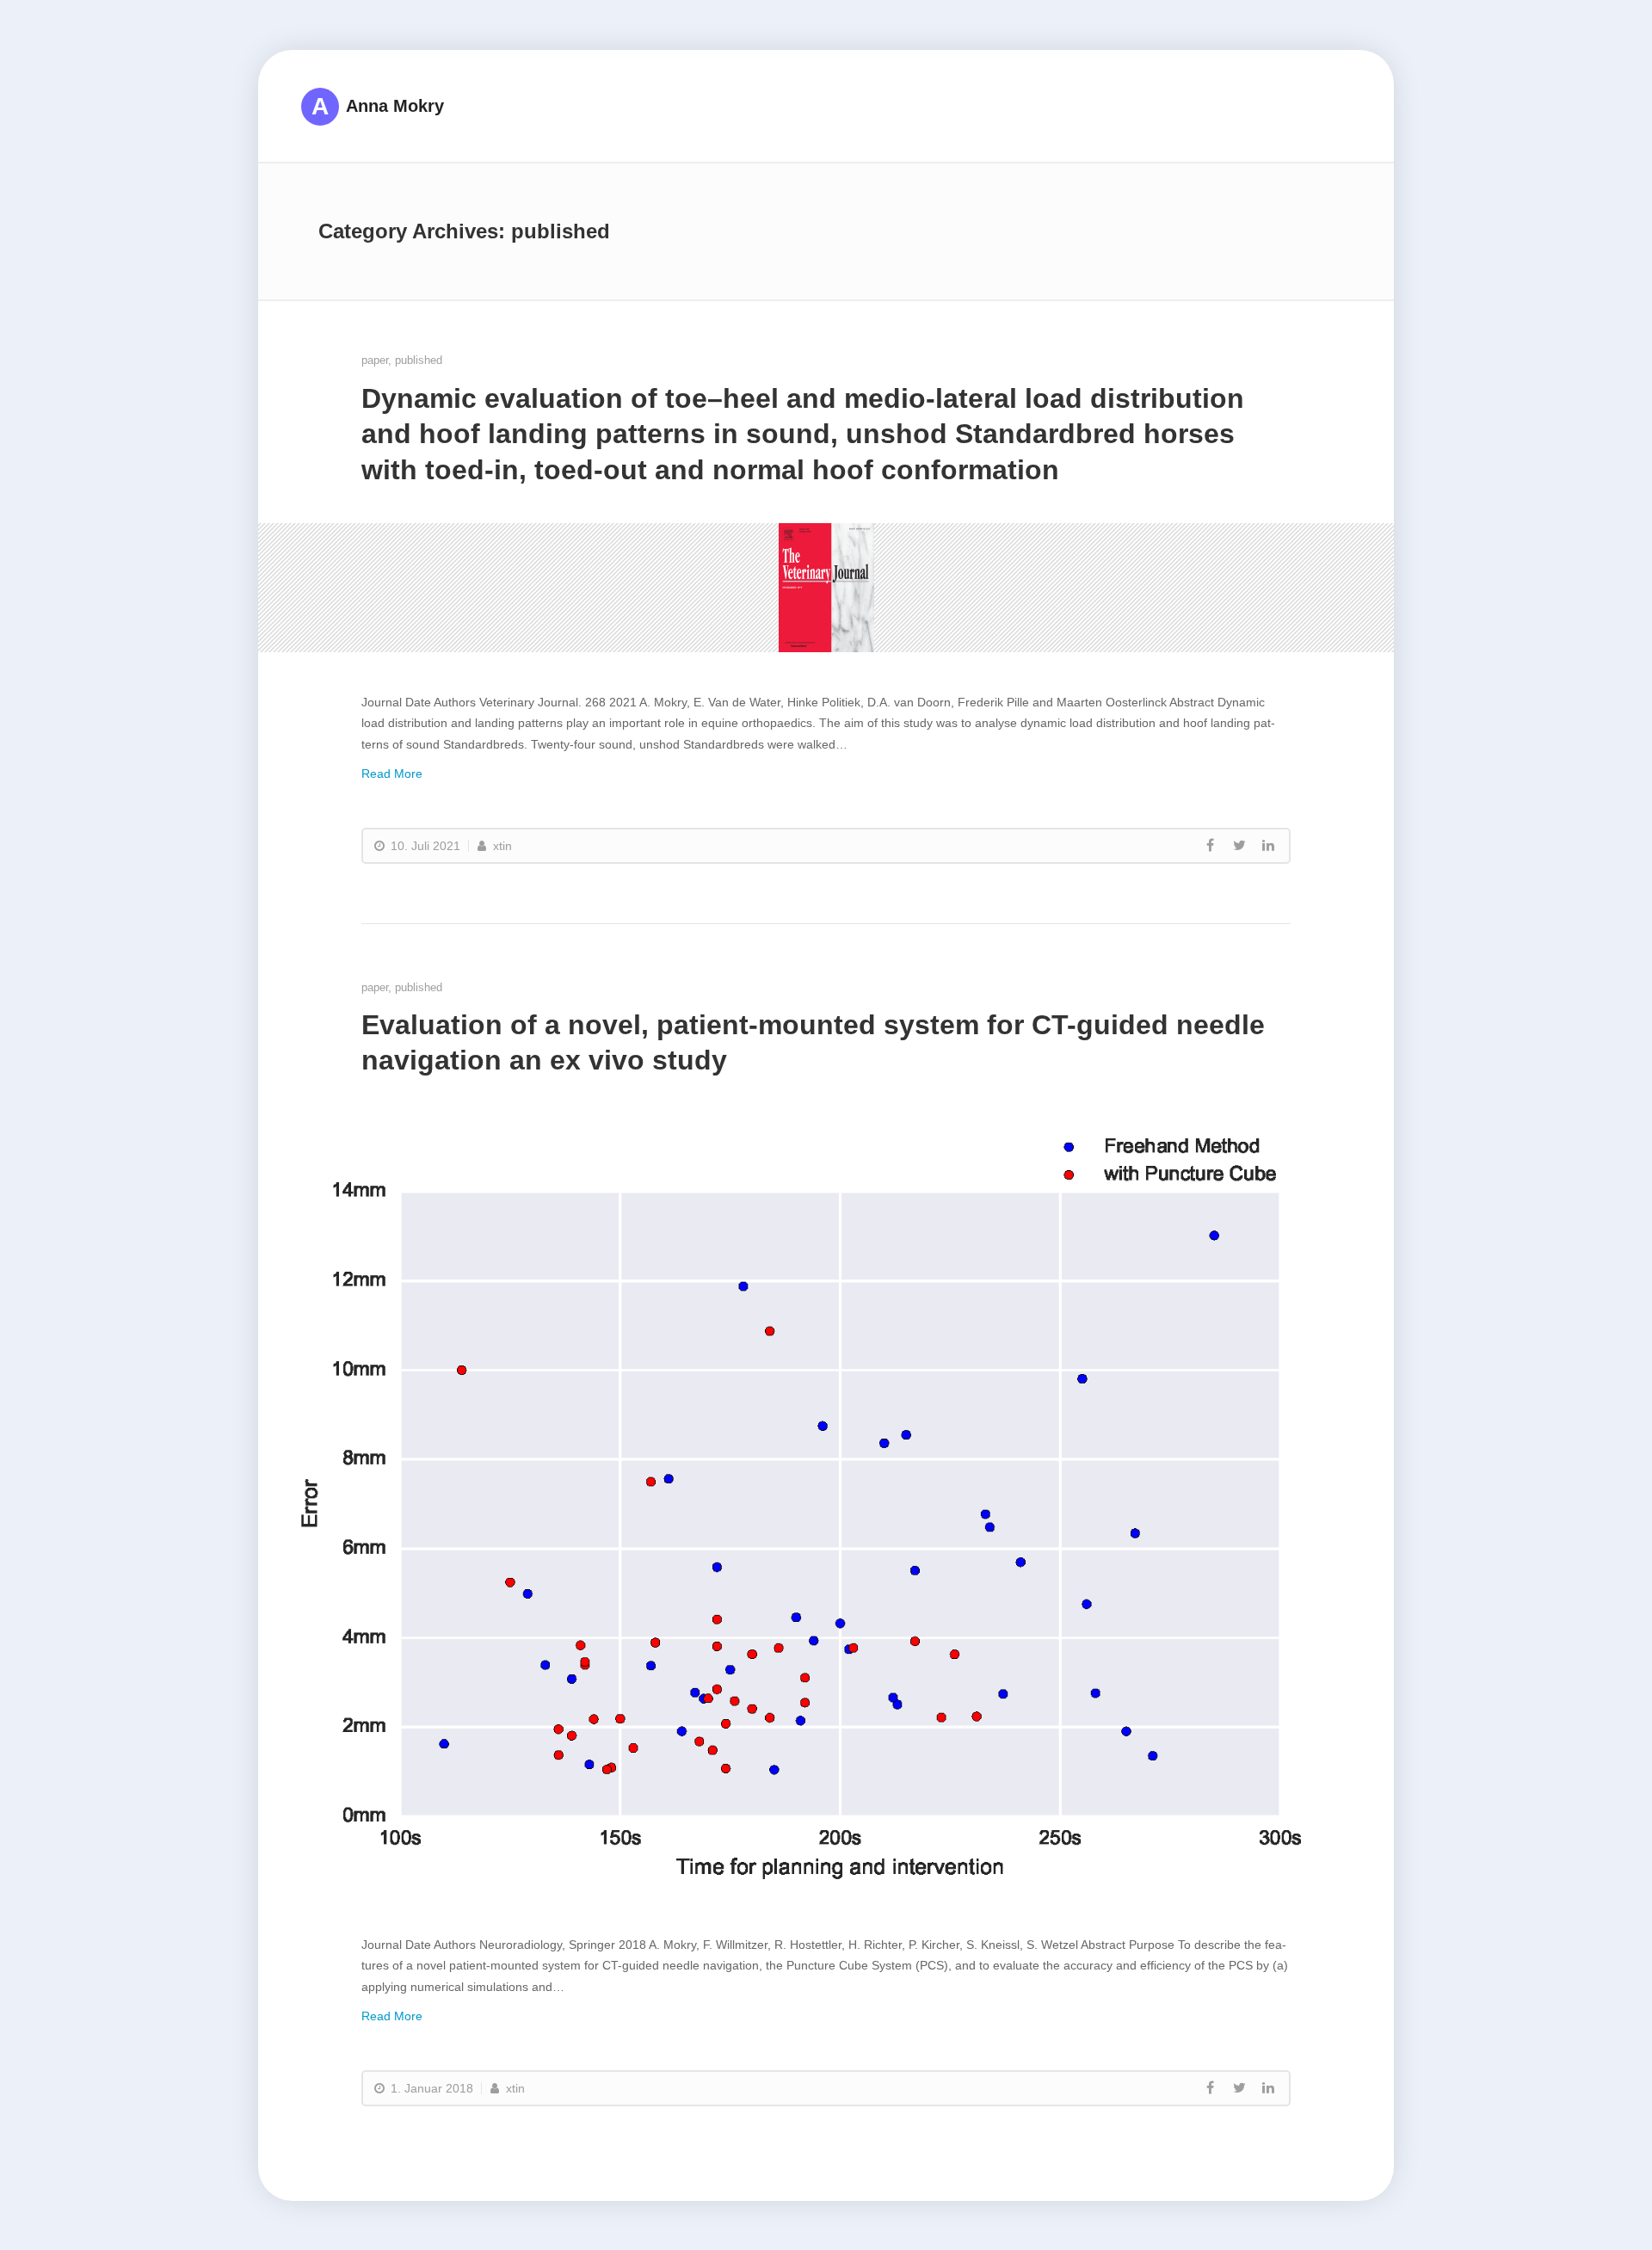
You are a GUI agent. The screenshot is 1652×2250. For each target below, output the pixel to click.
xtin (501, 846)
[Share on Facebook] (1210, 846)
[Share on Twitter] (1239, 846)
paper (375, 360)
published (419, 360)
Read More (392, 774)
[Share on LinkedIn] (1268, 846)
